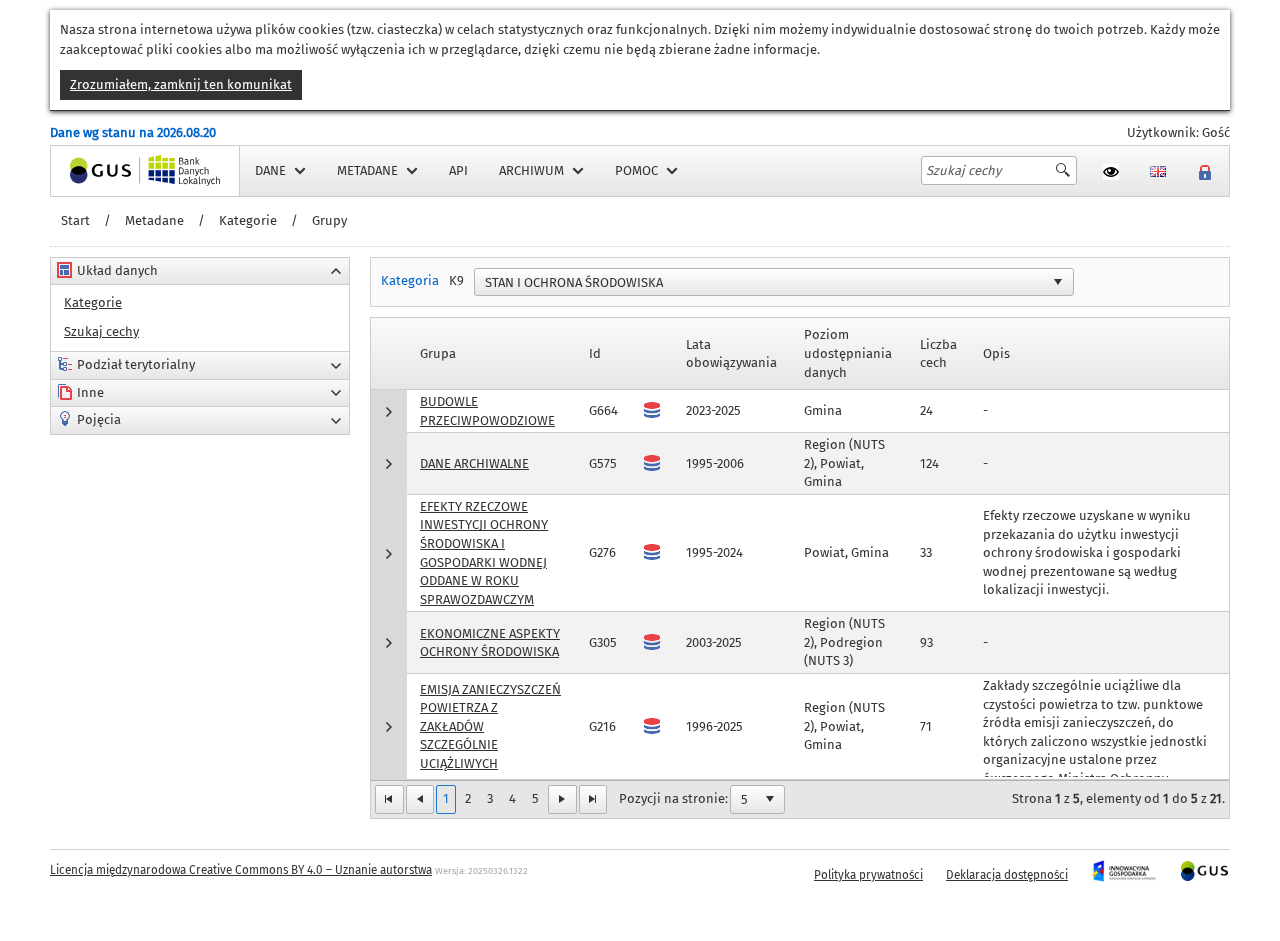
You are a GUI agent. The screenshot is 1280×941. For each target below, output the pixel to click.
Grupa (438, 353)
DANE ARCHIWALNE (474, 463)
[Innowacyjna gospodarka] (1123, 875)
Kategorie (248, 220)
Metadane (154, 220)
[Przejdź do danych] (652, 726)
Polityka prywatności (868, 875)
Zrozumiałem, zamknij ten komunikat (181, 84)
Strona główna (94, 170)
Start (75, 220)
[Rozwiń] (389, 411)
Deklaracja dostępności (1007, 875)
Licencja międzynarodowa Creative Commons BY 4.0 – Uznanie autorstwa (241, 870)
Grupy (329, 220)
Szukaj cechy (101, 331)
